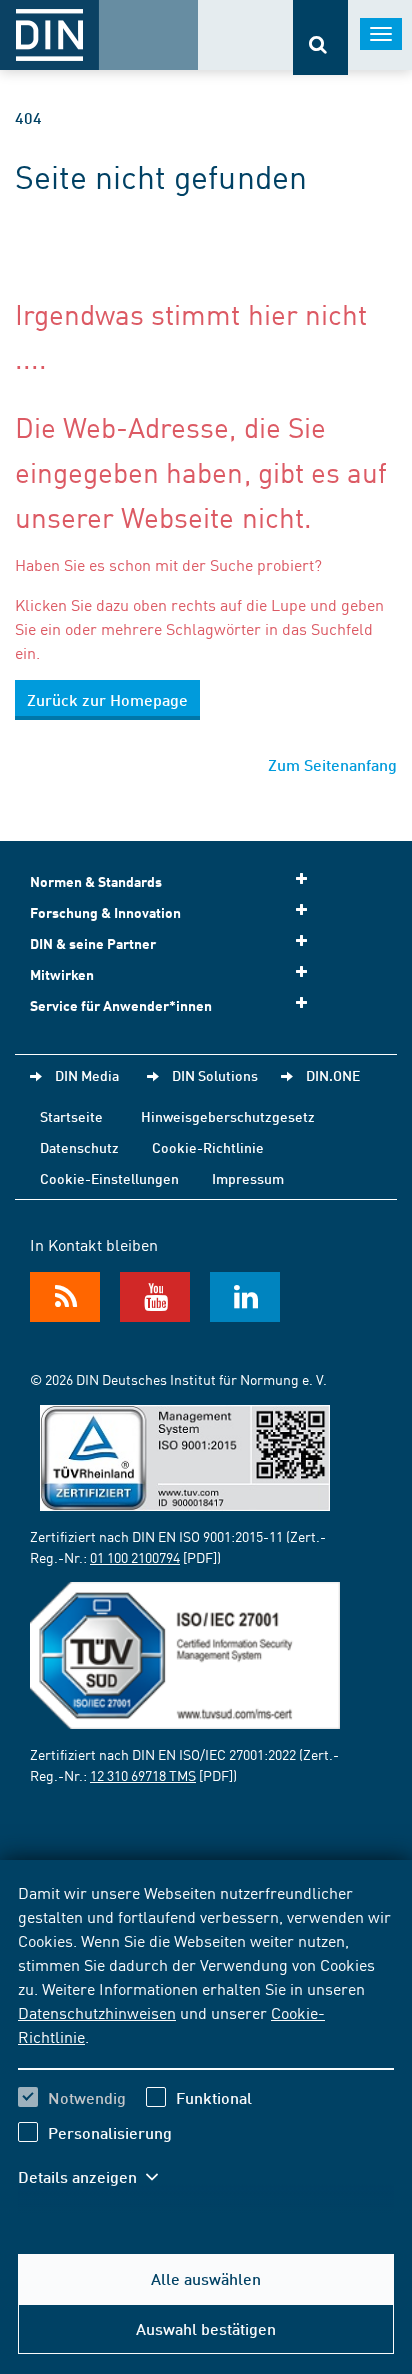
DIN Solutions (215, 1075)
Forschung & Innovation (105, 912)
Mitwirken (62, 974)
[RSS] (65, 1297)
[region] (206, 2047)
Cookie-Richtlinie (208, 1147)
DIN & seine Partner (93, 943)
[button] (98, 2177)
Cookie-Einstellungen (109, 1178)
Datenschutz (79, 1147)
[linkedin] (245, 1297)
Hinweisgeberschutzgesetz (228, 1116)
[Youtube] (155, 1297)
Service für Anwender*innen (121, 1005)
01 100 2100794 (135, 1557)
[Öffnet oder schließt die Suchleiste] (320, 37)
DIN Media (87, 1075)
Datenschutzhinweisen (97, 2012)
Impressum (248, 1178)
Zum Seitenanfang (332, 764)
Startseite (71, 1116)
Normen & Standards (96, 881)
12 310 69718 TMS (143, 1775)
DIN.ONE (333, 1075)
